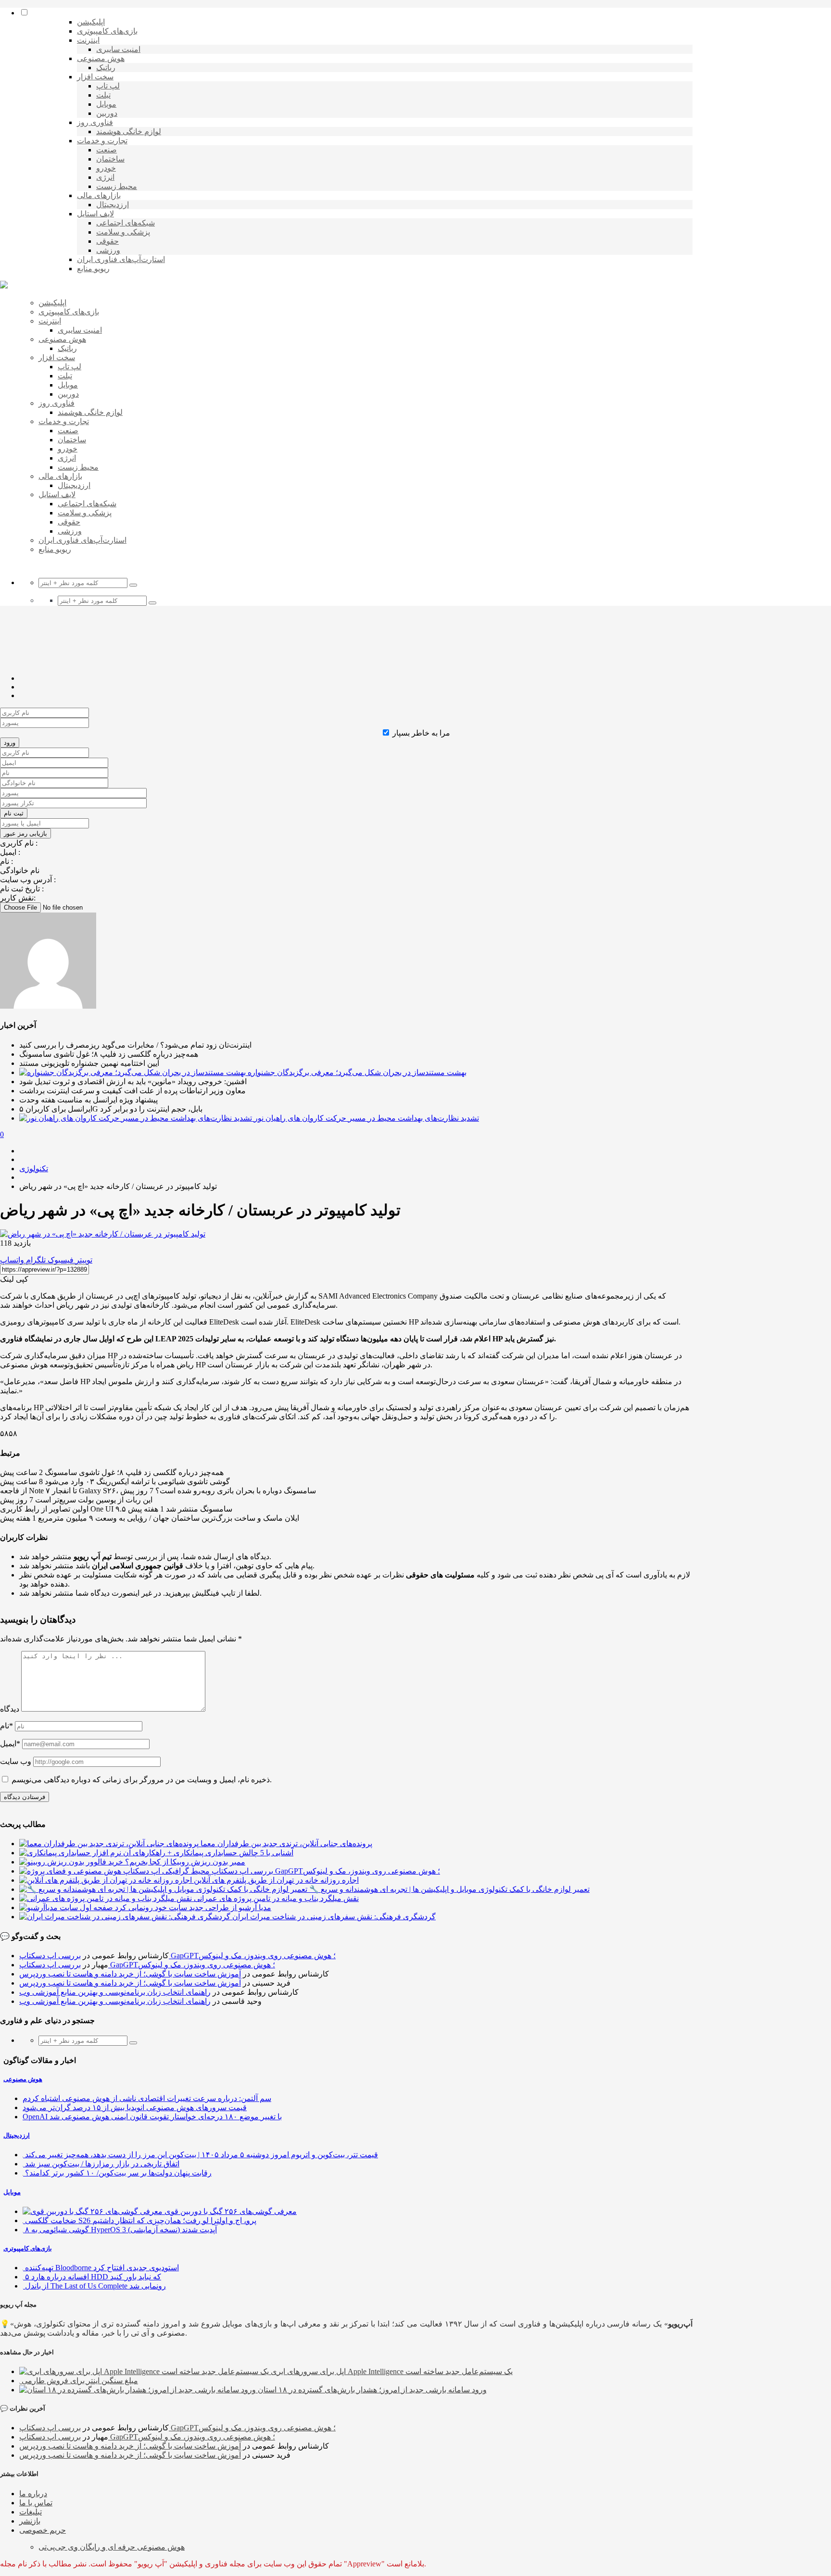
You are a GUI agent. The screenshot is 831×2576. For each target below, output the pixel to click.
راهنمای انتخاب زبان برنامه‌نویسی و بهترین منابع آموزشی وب (115, 1992)
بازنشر (30, 2521)
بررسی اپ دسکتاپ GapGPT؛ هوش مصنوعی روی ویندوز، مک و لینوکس (177, 1956)
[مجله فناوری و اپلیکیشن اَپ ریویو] (4, 286)
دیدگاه (10, 1709)
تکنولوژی (34, 1169)
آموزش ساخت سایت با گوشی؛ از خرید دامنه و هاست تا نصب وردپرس (130, 1974)
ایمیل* (10, 1744)
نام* (6, 1726)
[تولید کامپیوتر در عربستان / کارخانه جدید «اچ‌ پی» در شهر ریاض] (103, 1234)
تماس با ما (36, 2503)
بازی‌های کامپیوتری (28, 2248)
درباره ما (33, 2494)
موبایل (12, 2192)
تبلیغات (31, 2512)
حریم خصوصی (43, 2530)
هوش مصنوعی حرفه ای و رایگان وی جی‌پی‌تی (112, 2547)
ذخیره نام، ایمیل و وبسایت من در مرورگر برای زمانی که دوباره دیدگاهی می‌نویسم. (142, 1780)
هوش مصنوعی (23, 2079)
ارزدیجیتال (17, 2135)
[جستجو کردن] (133, 585)
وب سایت (16, 1761)
